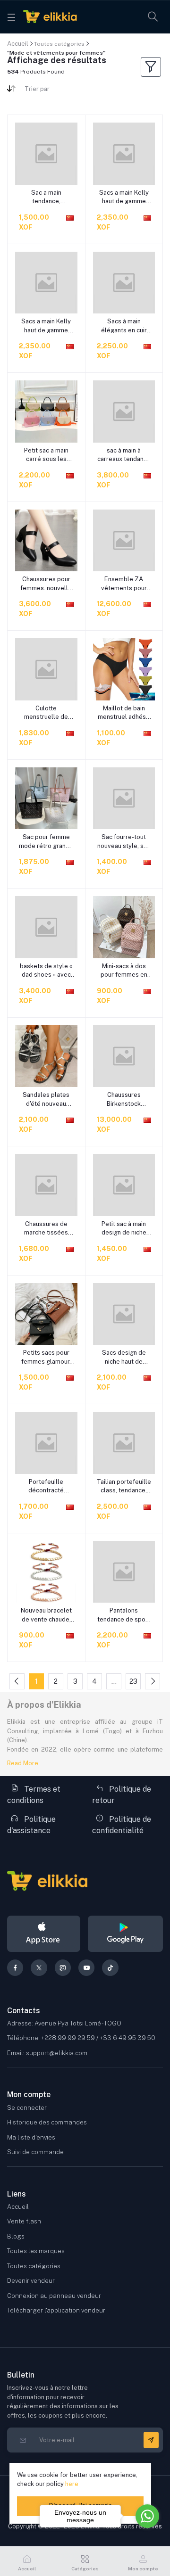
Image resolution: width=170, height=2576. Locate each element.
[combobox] (51, 91)
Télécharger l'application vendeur (56, 2310)
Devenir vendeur (31, 2281)
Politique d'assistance (31, 1825)
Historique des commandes (47, 2122)
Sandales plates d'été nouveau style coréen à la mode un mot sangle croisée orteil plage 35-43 (46, 1099)
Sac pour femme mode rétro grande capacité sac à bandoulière (46, 842)
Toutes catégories (59, 44)
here (72, 2484)
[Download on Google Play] (125, 1934)
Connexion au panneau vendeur (54, 2296)
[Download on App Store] (44, 1934)
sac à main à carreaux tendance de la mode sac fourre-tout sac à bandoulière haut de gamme (124, 455)
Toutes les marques (36, 2251)
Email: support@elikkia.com (47, 2053)
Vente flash (24, 2221)
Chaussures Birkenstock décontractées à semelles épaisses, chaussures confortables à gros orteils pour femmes (124, 1099)
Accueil (18, 44)
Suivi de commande (35, 2152)
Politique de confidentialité (122, 1825)
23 (133, 1681)
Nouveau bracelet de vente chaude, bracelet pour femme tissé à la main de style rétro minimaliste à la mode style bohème (46, 1615)
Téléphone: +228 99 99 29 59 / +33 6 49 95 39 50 (81, 2038)
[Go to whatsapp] (147, 2516)
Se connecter (27, 2108)
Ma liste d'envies (31, 2137)
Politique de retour (122, 1795)
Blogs (16, 2236)
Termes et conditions (34, 1795)
